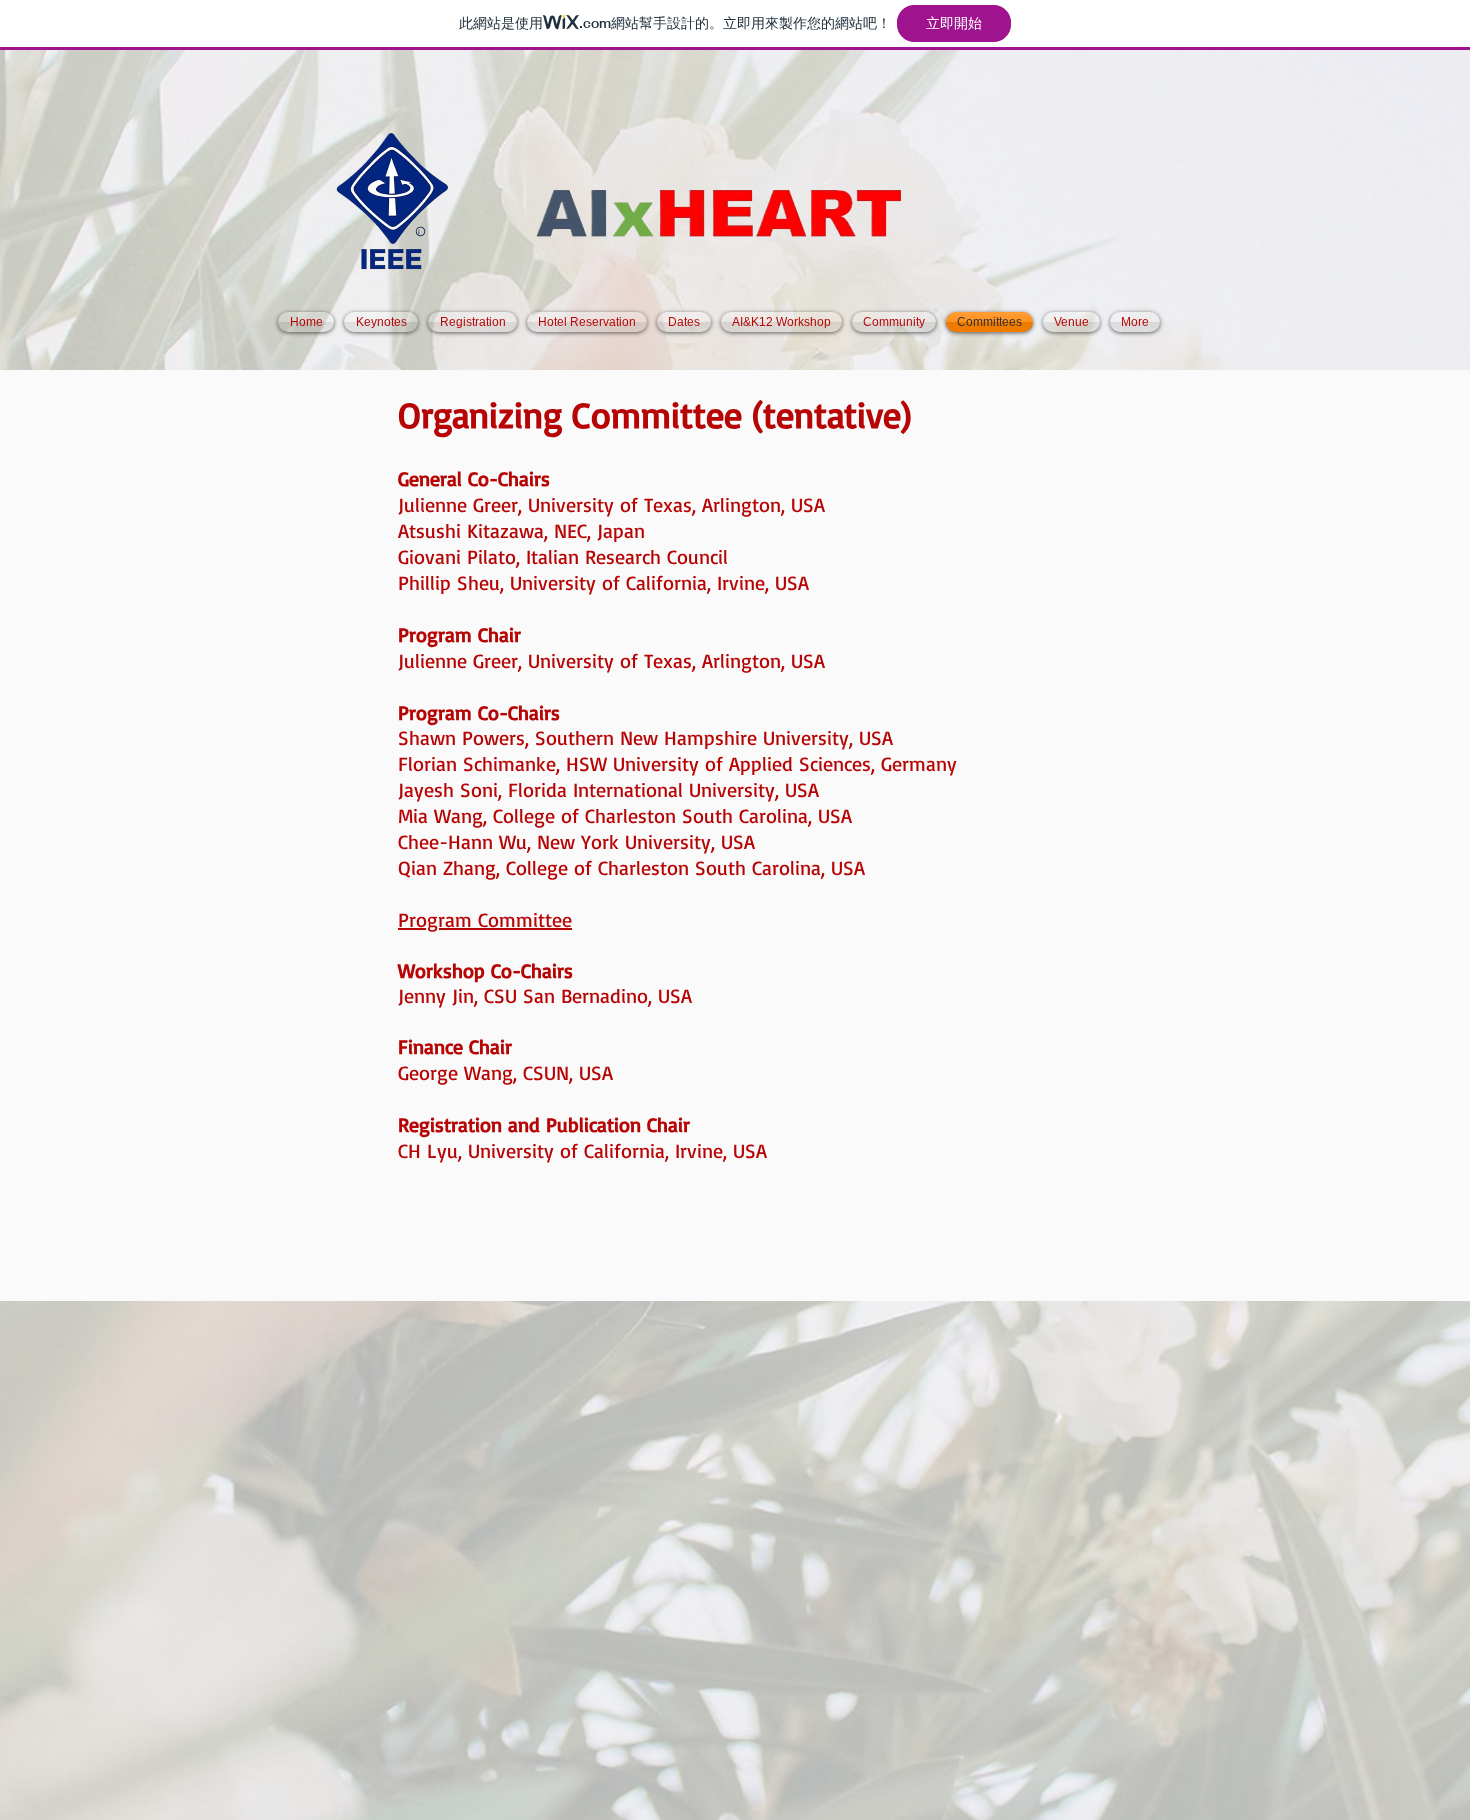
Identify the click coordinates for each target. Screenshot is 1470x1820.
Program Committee (485, 919)
